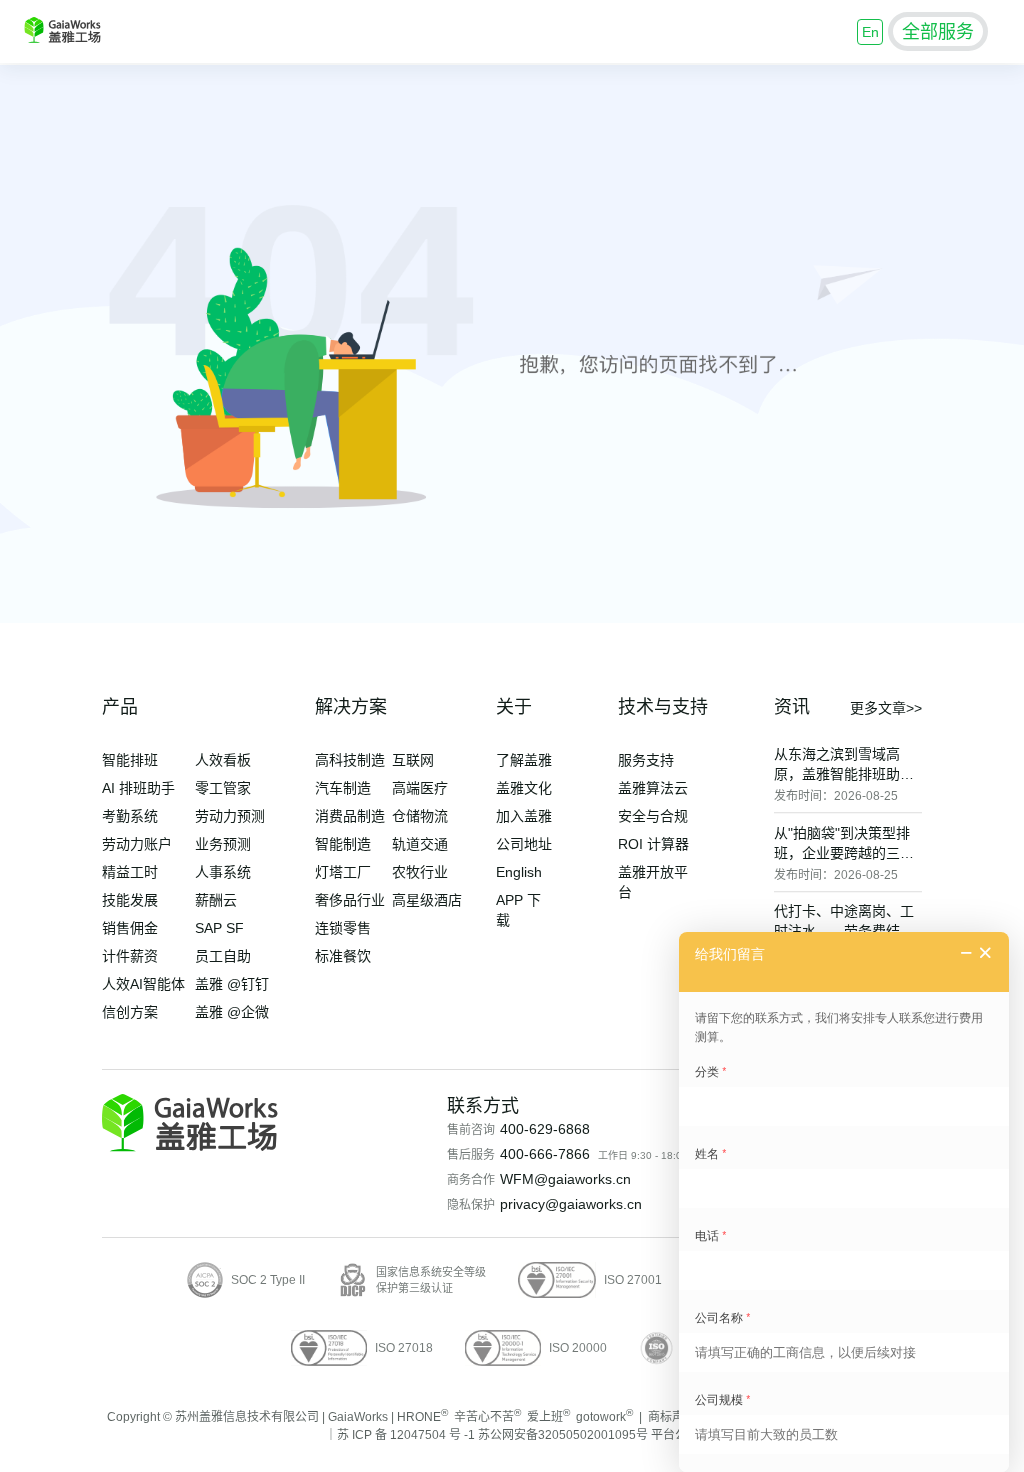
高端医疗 (420, 788)
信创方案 (130, 1012)
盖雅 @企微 (232, 1012)
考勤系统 (130, 816)
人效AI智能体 (143, 984)
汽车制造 (343, 788)
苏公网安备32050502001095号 (563, 1435)
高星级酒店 (427, 900)
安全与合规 (653, 816)
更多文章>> (886, 708)
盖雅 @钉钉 (232, 984)
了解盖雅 (524, 760)
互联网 (413, 760)
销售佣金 (130, 928)
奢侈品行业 (350, 900)
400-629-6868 (545, 1129)
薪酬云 (216, 900)
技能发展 (130, 900)
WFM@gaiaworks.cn (565, 1179)
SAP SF (219, 928)
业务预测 (223, 844)
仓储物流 (420, 816)
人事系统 (223, 872)
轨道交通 (420, 844)
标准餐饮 (343, 956)
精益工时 (130, 872)
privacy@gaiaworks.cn (571, 1204)
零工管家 (223, 788)
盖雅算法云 (653, 788)
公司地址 (524, 844)
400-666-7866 (545, 1154)
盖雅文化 (524, 788)
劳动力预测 (230, 816)
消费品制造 (350, 816)
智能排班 (130, 760)
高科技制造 (350, 760)
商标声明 (672, 1417)
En (870, 32)
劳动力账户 (137, 844)
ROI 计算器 (653, 844)
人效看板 (223, 760)
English (519, 872)
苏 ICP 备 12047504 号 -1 (406, 1435)
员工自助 (223, 956)
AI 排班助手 (138, 788)
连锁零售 (343, 928)
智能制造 (343, 844)
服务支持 (646, 760)
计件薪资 (130, 956)
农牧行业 (420, 872)
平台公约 (675, 1435)
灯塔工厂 (343, 872)
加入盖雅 (524, 816)
